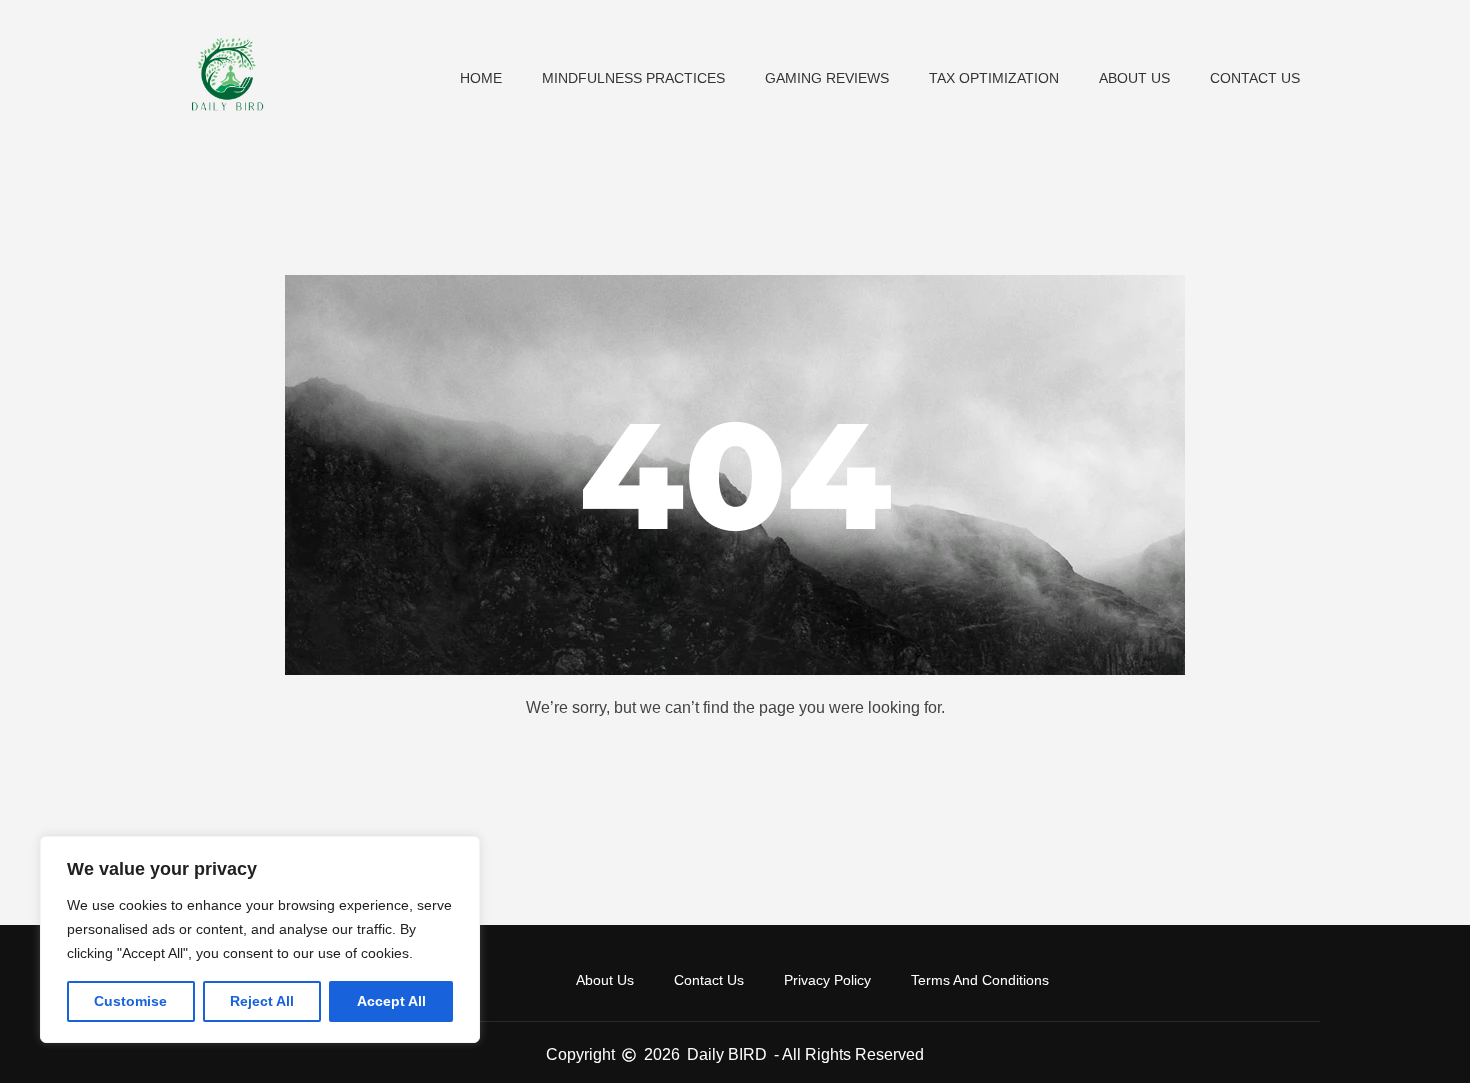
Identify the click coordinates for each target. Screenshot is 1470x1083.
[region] (260, 939)
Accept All (391, 1001)
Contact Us (1255, 78)
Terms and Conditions (980, 980)
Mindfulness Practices (633, 78)
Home (481, 78)
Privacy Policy (827, 980)
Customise (130, 1001)
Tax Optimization (994, 78)
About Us (1134, 78)
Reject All (262, 1001)
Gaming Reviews (827, 78)
